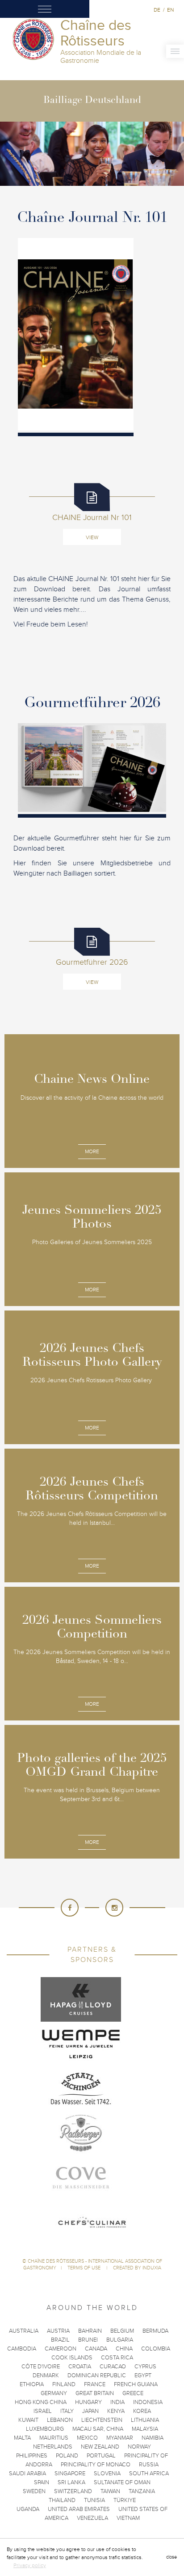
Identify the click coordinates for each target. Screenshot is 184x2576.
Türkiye (125, 2500)
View (92, 537)
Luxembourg (45, 2429)
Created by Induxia (137, 2268)
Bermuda (155, 2331)
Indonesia (148, 2402)
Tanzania (142, 2491)
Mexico (87, 2438)
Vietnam (128, 2518)
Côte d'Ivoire (41, 2367)
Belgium (122, 2331)
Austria (58, 2331)
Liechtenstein (102, 2420)
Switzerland (73, 2491)
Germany (54, 2393)
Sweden (34, 2491)
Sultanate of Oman (122, 2482)
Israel (43, 2411)
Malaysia (145, 2429)
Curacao (113, 2367)
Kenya (116, 2411)
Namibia (153, 2438)
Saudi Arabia (27, 2474)
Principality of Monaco (96, 2465)
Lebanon (60, 2420)
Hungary (88, 2402)
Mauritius (54, 2438)
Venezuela (92, 2518)
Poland (67, 2456)
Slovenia (107, 2474)
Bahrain (90, 2331)
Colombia (156, 2349)
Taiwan (110, 2491)
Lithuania (145, 2420)
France (95, 2384)
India (117, 2402)
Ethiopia (32, 2384)
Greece (133, 2393)
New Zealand (100, 2447)
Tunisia (94, 2500)
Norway (139, 2447)
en (170, 10)
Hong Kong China (41, 2402)
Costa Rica (117, 2358)
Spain (42, 2482)
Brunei (88, 2340)
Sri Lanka (71, 2482)
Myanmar (120, 2438)
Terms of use (85, 2268)
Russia (149, 2465)
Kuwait (28, 2420)
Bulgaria (120, 2340)
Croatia (80, 2367)
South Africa (149, 2474)
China (124, 2349)
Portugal (101, 2456)
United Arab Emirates (79, 2509)
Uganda (28, 2509)
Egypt (143, 2375)
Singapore (70, 2474)
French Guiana (136, 2384)
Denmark (46, 2375)
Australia (24, 2331)
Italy (67, 2411)
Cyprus (145, 2367)
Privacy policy (30, 2565)
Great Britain (95, 2393)
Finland (64, 2384)
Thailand (62, 2500)
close (171, 2557)
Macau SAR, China (98, 2429)
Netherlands (53, 2447)
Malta (22, 2438)
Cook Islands (72, 2358)
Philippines (32, 2456)
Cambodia (22, 2349)
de (157, 10)
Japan (90, 2411)
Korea (142, 2411)
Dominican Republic (97, 2375)
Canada (96, 2349)
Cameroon (61, 2349)
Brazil (60, 2340)
